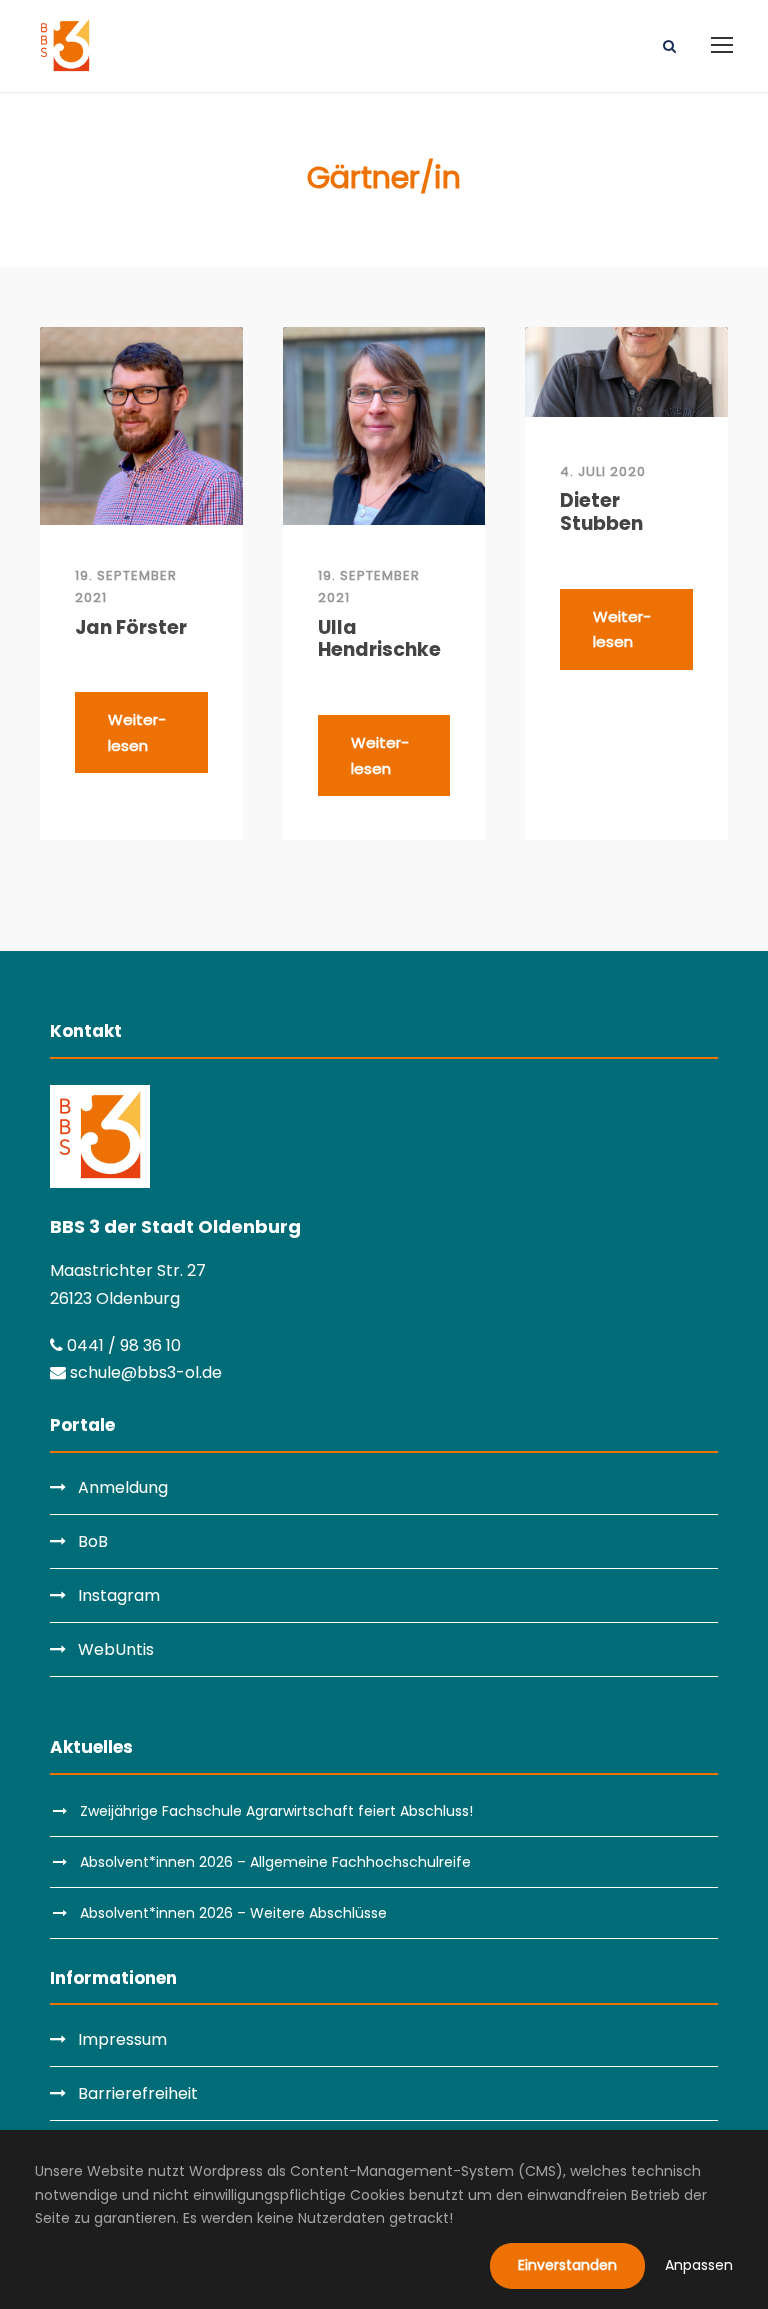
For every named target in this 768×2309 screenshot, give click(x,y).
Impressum (122, 2039)
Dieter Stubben (601, 513)
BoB (93, 1541)
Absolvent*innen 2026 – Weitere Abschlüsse (233, 1913)
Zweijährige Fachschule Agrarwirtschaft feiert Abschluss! (276, 1811)
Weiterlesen (137, 732)
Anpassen (699, 2265)
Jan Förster (131, 628)
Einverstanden (567, 2265)
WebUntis (116, 1649)
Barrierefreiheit (138, 2093)
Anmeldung (123, 1487)
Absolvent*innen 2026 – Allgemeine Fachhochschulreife (275, 1862)
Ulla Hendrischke (379, 640)
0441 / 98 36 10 (122, 1345)
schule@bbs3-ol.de (144, 1372)
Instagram (119, 1595)
